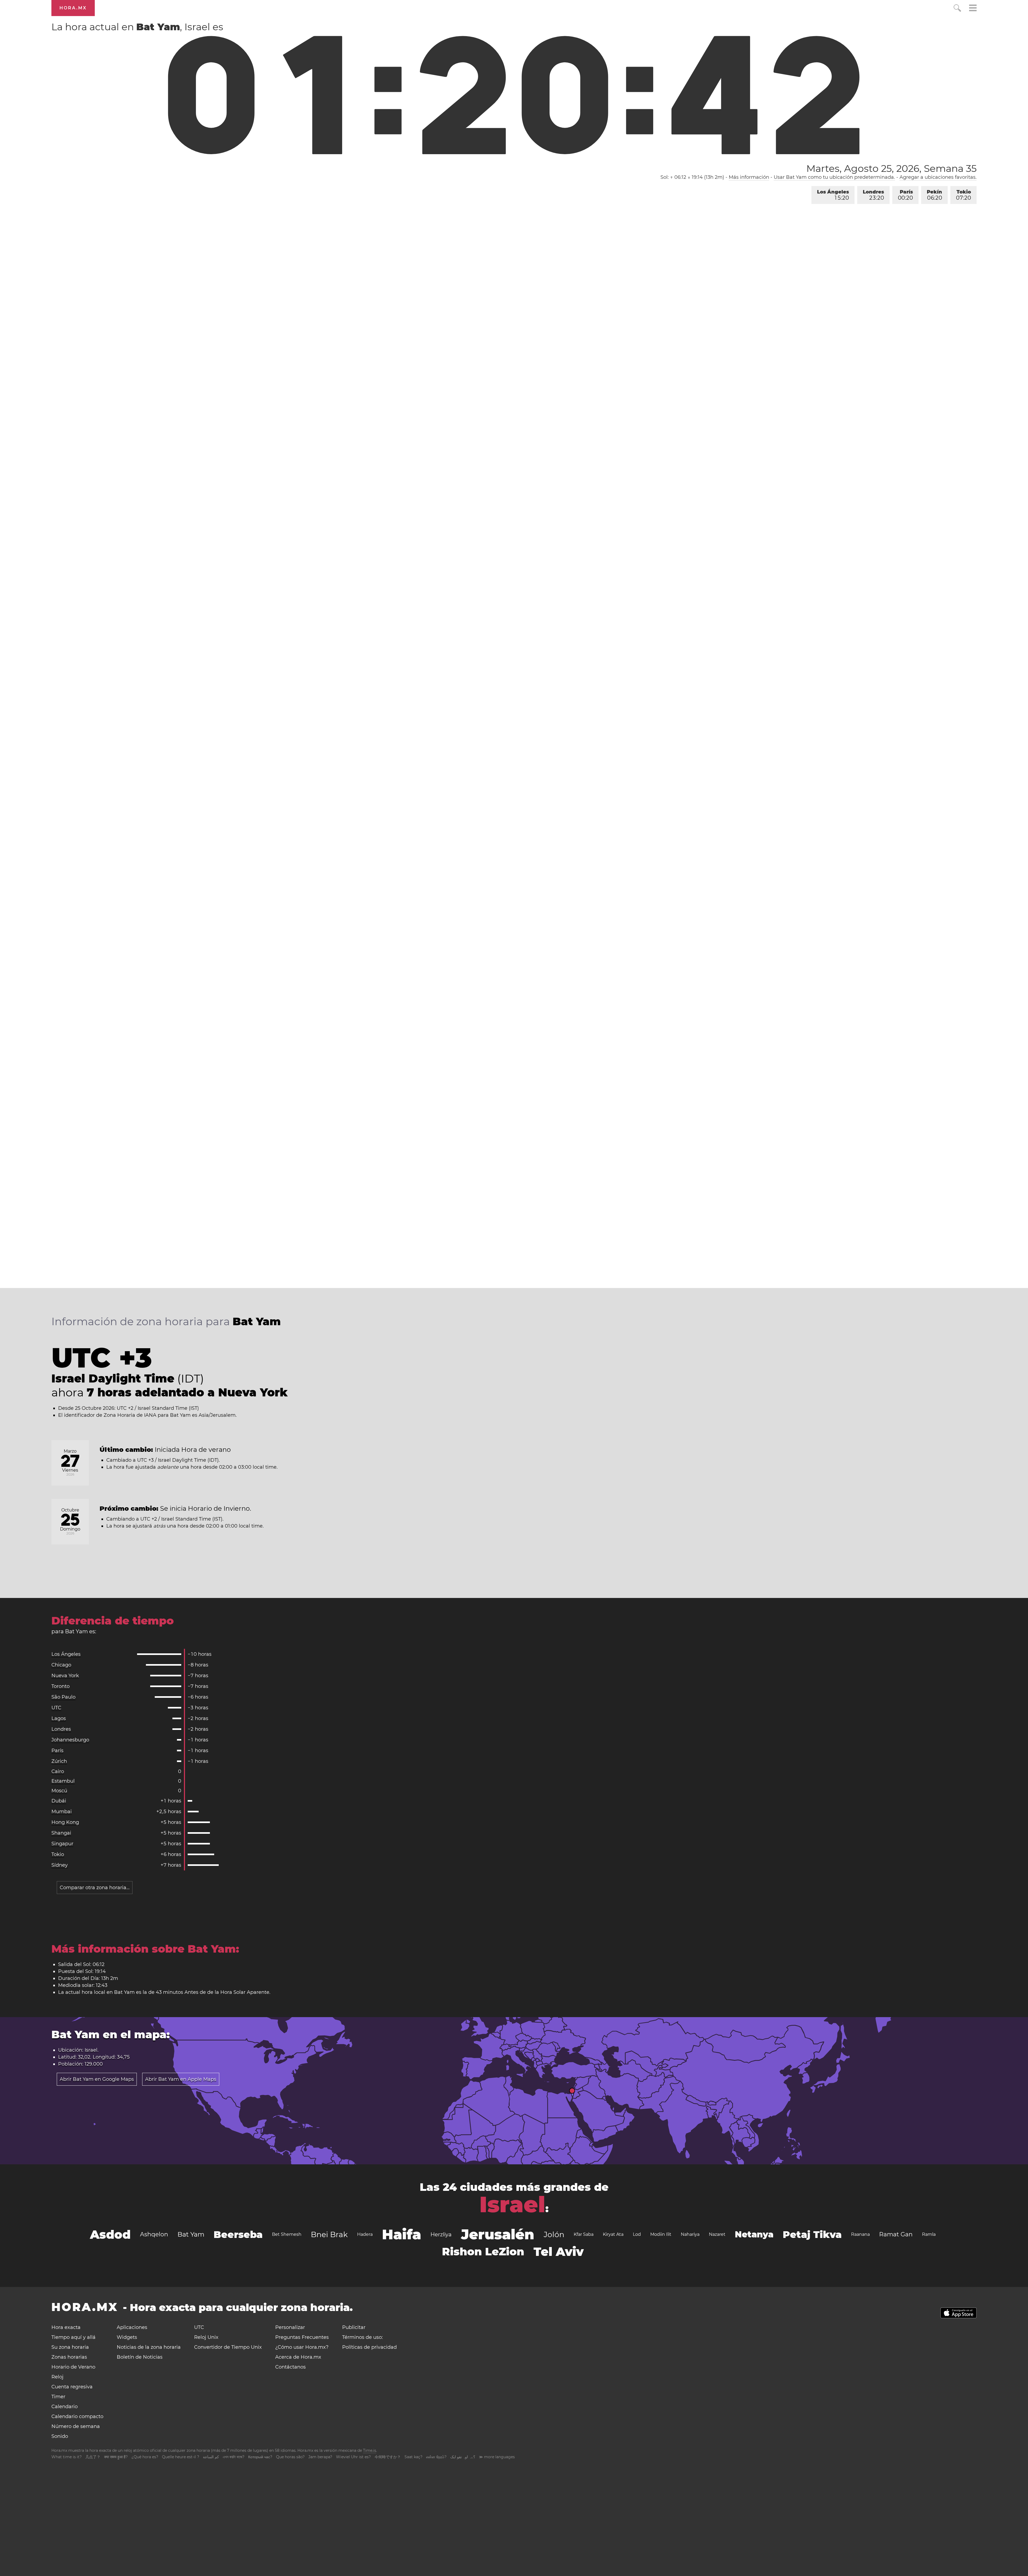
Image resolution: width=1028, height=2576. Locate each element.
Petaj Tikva (812, 2234)
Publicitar (354, 2327)
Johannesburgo (70, 1740)
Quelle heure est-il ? (181, 2457)
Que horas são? (290, 2457)
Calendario (65, 2407)
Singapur (62, 1844)
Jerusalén (498, 2234)
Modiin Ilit (661, 2234)
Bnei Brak (329, 2234)
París (905, 195)
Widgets (127, 2337)
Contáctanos (290, 2367)
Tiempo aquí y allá (73, 2337)
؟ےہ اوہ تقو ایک (463, 2457)
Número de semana (76, 2426)
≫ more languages (497, 2457)
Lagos (59, 1718)
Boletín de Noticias (140, 2357)
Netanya (754, 2234)
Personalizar (290, 2327)
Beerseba (238, 2234)
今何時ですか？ (388, 2457)
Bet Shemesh (287, 2234)
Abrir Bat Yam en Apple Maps (181, 2079)
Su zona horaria (70, 2347)
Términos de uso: (362, 2337)
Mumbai (62, 1812)
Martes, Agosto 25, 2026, (891, 168)
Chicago (61, 1665)
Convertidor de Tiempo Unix (228, 2347)
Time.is (370, 2450)
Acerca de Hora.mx (298, 2357)
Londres (873, 195)
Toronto (61, 1686)
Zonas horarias (69, 2357)
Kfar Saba (584, 2234)
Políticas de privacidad (369, 2347)
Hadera (365, 2234)
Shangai (61, 1833)
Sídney (60, 1865)
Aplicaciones (132, 2327)
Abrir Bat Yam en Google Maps (97, 2079)
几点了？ (93, 2457)
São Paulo (63, 1697)
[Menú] (973, 9)
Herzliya (441, 2234)
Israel (512, 2204)
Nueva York (65, 1676)
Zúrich (59, 1761)
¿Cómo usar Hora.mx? (302, 2347)
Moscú (59, 1791)
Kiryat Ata (613, 2234)
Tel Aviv (559, 2252)
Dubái (59, 1801)
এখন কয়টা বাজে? (234, 2457)
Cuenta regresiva (72, 2387)
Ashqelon (154, 2234)
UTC (56, 1708)
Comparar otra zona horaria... (95, 1888)
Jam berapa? (320, 2457)
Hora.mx (73, 8)
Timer (58, 2397)
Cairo (58, 1771)
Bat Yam (191, 2234)
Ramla (929, 2234)
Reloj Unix (206, 2337)
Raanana (860, 2234)
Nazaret (717, 2234)
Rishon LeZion (483, 2251)
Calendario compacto (77, 2416)
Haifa (402, 2234)
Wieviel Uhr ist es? (353, 2457)
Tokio (963, 195)
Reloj (57, 2377)
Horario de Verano (73, 2367)
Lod (637, 2234)
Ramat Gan (896, 2234)
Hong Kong (65, 1822)
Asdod (110, 2234)
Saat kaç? (413, 2457)
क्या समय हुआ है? (116, 2457)
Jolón (554, 2234)
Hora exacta (66, 2327)
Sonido (60, 2436)
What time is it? (67, 2457)
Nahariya (690, 2234)
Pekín (934, 195)
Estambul (63, 1781)
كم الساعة (211, 2457)
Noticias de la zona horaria (149, 2347)
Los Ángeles (833, 195)
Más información (749, 177)
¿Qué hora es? (145, 2457)
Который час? (260, 2457)
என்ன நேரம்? (436, 2457)
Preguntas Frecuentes (302, 2337)
